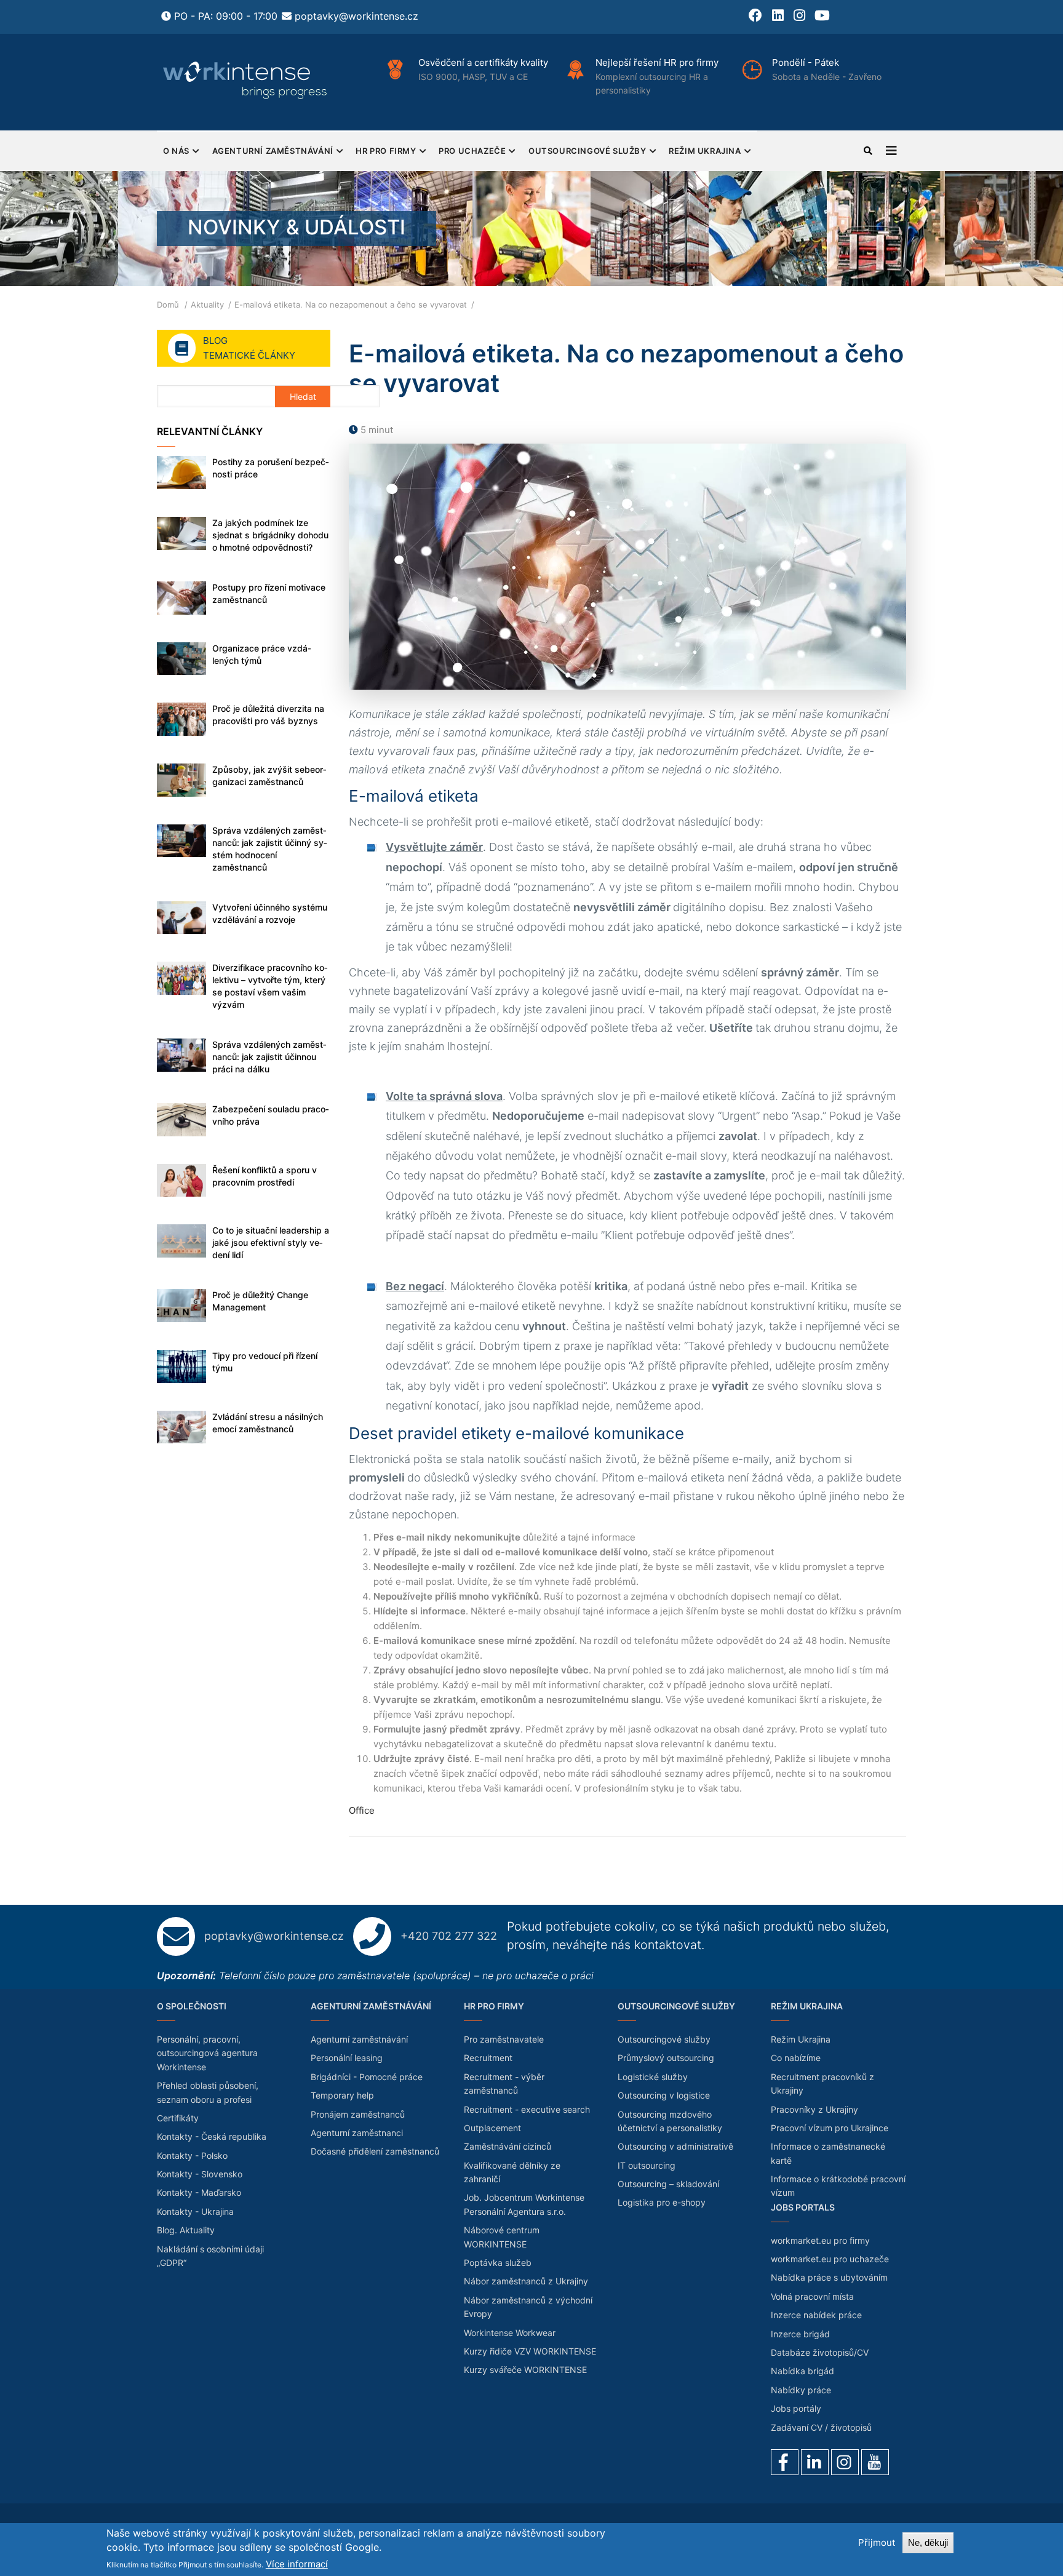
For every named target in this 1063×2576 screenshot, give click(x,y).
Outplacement (492, 2128)
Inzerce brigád (800, 2334)
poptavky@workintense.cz (356, 16)
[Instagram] (845, 2462)
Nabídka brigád (802, 2371)
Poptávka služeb (498, 2263)
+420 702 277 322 (449, 1936)
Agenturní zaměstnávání (273, 151)
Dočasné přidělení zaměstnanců (375, 2151)
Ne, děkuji (928, 2542)
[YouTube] (875, 2462)
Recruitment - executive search (527, 2109)
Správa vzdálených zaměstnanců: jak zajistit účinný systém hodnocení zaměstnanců (270, 849)
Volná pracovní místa (812, 2296)
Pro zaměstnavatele (504, 2039)
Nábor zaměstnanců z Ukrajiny (526, 2281)
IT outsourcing (647, 2165)
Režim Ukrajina (705, 151)
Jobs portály (796, 2408)
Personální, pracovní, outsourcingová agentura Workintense (207, 2053)
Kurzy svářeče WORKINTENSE (525, 2370)
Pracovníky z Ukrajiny (814, 2109)
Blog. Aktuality (186, 2230)
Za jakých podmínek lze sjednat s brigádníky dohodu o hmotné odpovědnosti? (270, 535)
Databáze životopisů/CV (820, 2352)
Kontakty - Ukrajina (195, 2211)
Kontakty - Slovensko (200, 2174)
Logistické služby (653, 2077)
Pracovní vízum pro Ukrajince (830, 2128)
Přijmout (877, 2542)
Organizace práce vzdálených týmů (262, 654)
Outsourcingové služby (587, 151)
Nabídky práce (801, 2390)
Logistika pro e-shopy (662, 2202)
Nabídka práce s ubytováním (829, 2277)
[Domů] (246, 80)
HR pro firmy (386, 151)
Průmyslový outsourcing (666, 2058)
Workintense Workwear (510, 2333)
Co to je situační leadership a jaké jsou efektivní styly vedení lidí (271, 1242)
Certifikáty (178, 2118)
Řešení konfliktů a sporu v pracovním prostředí (265, 1176)
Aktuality (207, 305)
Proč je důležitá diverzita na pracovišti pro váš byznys (268, 715)
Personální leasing (347, 2058)
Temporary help (342, 2095)
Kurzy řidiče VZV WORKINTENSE (530, 2351)
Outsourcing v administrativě (675, 2146)
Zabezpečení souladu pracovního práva (271, 1115)
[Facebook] (785, 2462)
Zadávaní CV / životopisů (821, 2427)
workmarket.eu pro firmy (820, 2240)
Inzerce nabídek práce (816, 2315)
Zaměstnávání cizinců (508, 2146)
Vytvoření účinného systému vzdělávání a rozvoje (270, 913)
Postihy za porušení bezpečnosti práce (271, 468)
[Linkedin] (815, 2462)
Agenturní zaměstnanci (357, 2133)
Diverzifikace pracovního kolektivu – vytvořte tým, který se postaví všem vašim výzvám (270, 986)
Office (362, 1810)
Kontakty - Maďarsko (199, 2192)
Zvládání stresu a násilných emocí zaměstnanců (268, 1423)
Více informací (297, 2564)
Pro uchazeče (472, 151)
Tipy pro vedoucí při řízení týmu (265, 1362)
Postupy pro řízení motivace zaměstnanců (269, 593)
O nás (176, 151)
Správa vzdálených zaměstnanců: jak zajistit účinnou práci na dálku (269, 1057)
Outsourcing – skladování (668, 2184)
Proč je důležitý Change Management (260, 1301)
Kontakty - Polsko (192, 2155)
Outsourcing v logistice (664, 2095)
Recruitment (488, 2058)
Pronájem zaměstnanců (358, 2114)
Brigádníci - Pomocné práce (367, 2077)
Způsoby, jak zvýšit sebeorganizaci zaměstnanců (269, 776)
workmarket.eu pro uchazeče (830, 2259)
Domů (168, 305)
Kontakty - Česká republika (212, 2136)
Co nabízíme (796, 2058)
